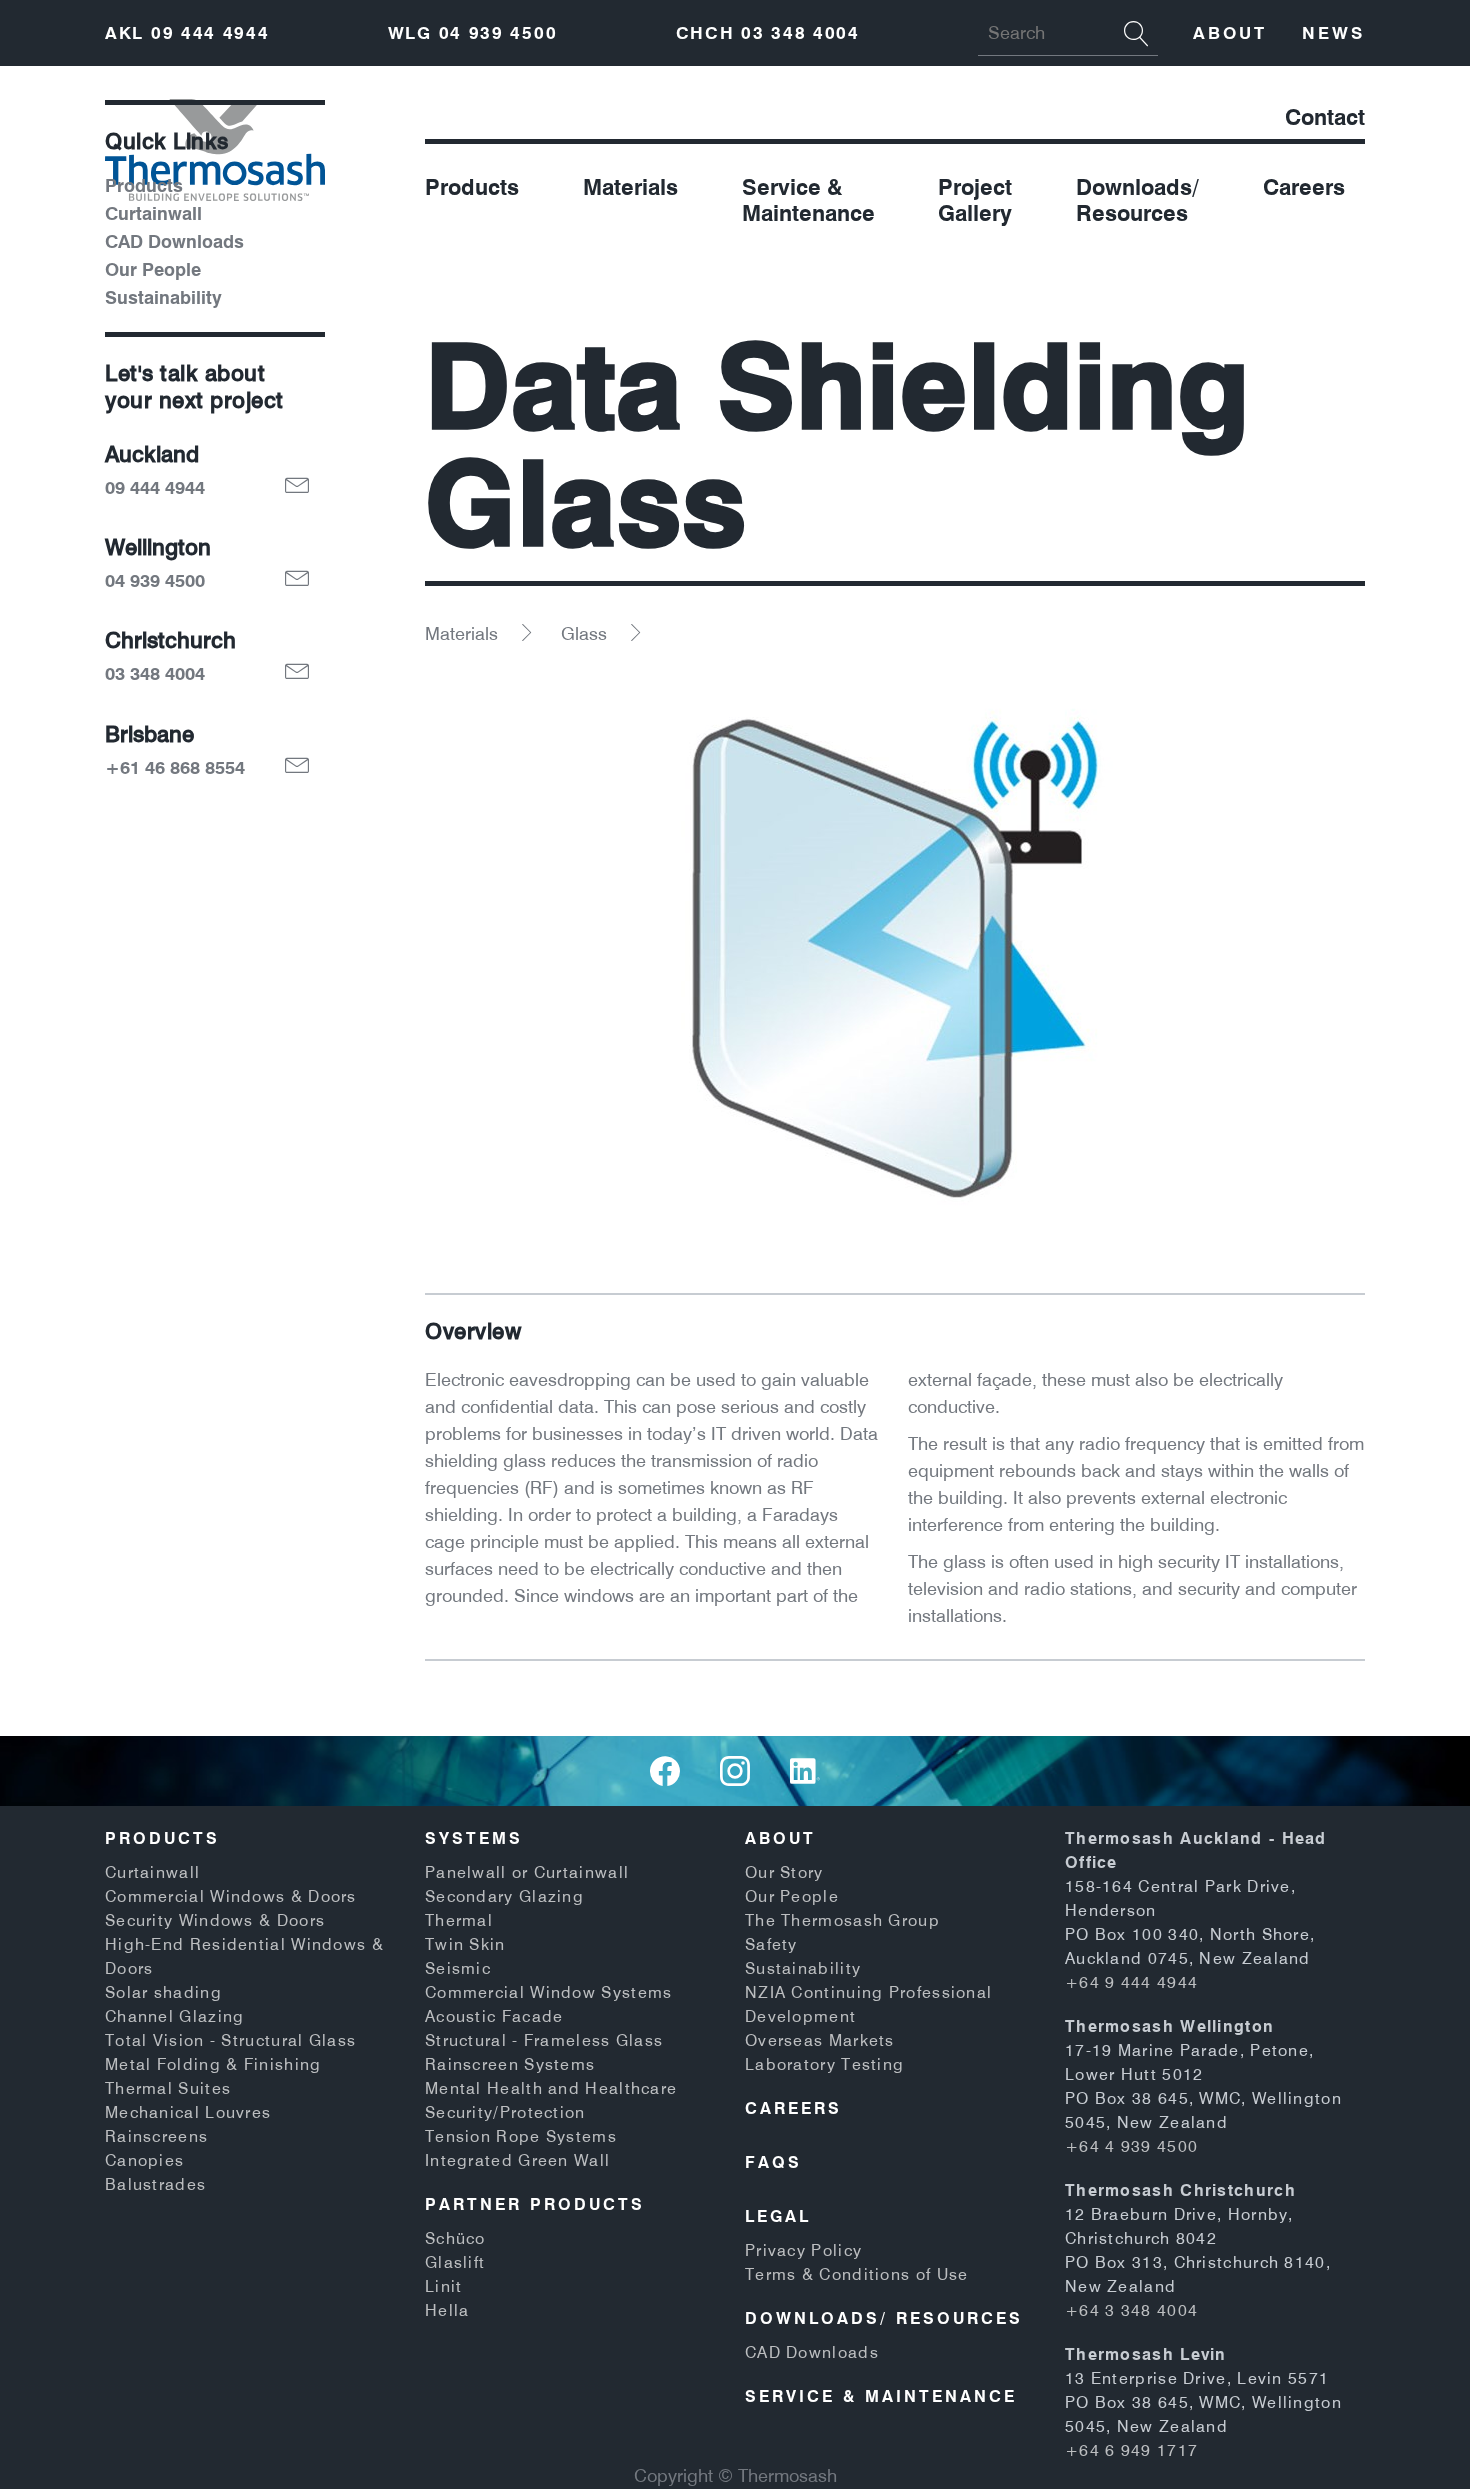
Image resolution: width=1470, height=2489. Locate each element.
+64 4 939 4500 (1131, 2146)
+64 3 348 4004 (1131, 2310)
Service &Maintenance (808, 200)
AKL (187, 33)
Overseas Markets (820, 2040)
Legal (778, 2216)
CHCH (768, 33)
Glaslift (455, 2262)
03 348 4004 (155, 674)
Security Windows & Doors (215, 1920)
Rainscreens (156, 2136)
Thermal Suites (168, 2088)
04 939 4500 (155, 581)
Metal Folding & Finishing (213, 2064)
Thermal (459, 1920)
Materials (630, 187)
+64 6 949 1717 (1131, 2450)
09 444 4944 (155, 488)
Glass (584, 633)
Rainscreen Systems (510, 2064)
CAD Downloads (174, 242)
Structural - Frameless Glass (544, 2040)
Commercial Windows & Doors (231, 1896)
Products (472, 187)
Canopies (144, 2160)
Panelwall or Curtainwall (527, 1872)
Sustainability (163, 298)
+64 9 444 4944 (1131, 1982)
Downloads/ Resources (1137, 200)
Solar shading (163, 1992)
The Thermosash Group (842, 1920)
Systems (474, 1838)
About (1230, 33)
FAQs (773, 2162)
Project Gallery (975, 200)
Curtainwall (153, 214)
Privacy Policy (803, 2250)
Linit (444, 2286)
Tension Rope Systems (521, 2136)
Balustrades (155, 2184)
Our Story (784, 1872)
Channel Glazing (175, 2016)
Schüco (455, 2238)
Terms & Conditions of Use (857, 2274)
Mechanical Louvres (188, 2112)
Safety (771, 1944)
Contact (1325, 117)
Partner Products (535, 2204)
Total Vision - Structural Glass (230, 2040)
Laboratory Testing (824, 2064)
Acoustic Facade (494, 2016)
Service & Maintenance (881, 2396)
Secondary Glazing (504, 1896)
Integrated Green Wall (517, 2160)
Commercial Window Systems (549, 1992)
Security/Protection (505, 2112)
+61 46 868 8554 (175, 768)
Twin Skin (465, 1944)
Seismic (458, 1968)
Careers (1304, 187)
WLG (473, 33)
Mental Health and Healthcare (551, 2088)
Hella (447, 2310)
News (1333, 33)
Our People (153, 270)
